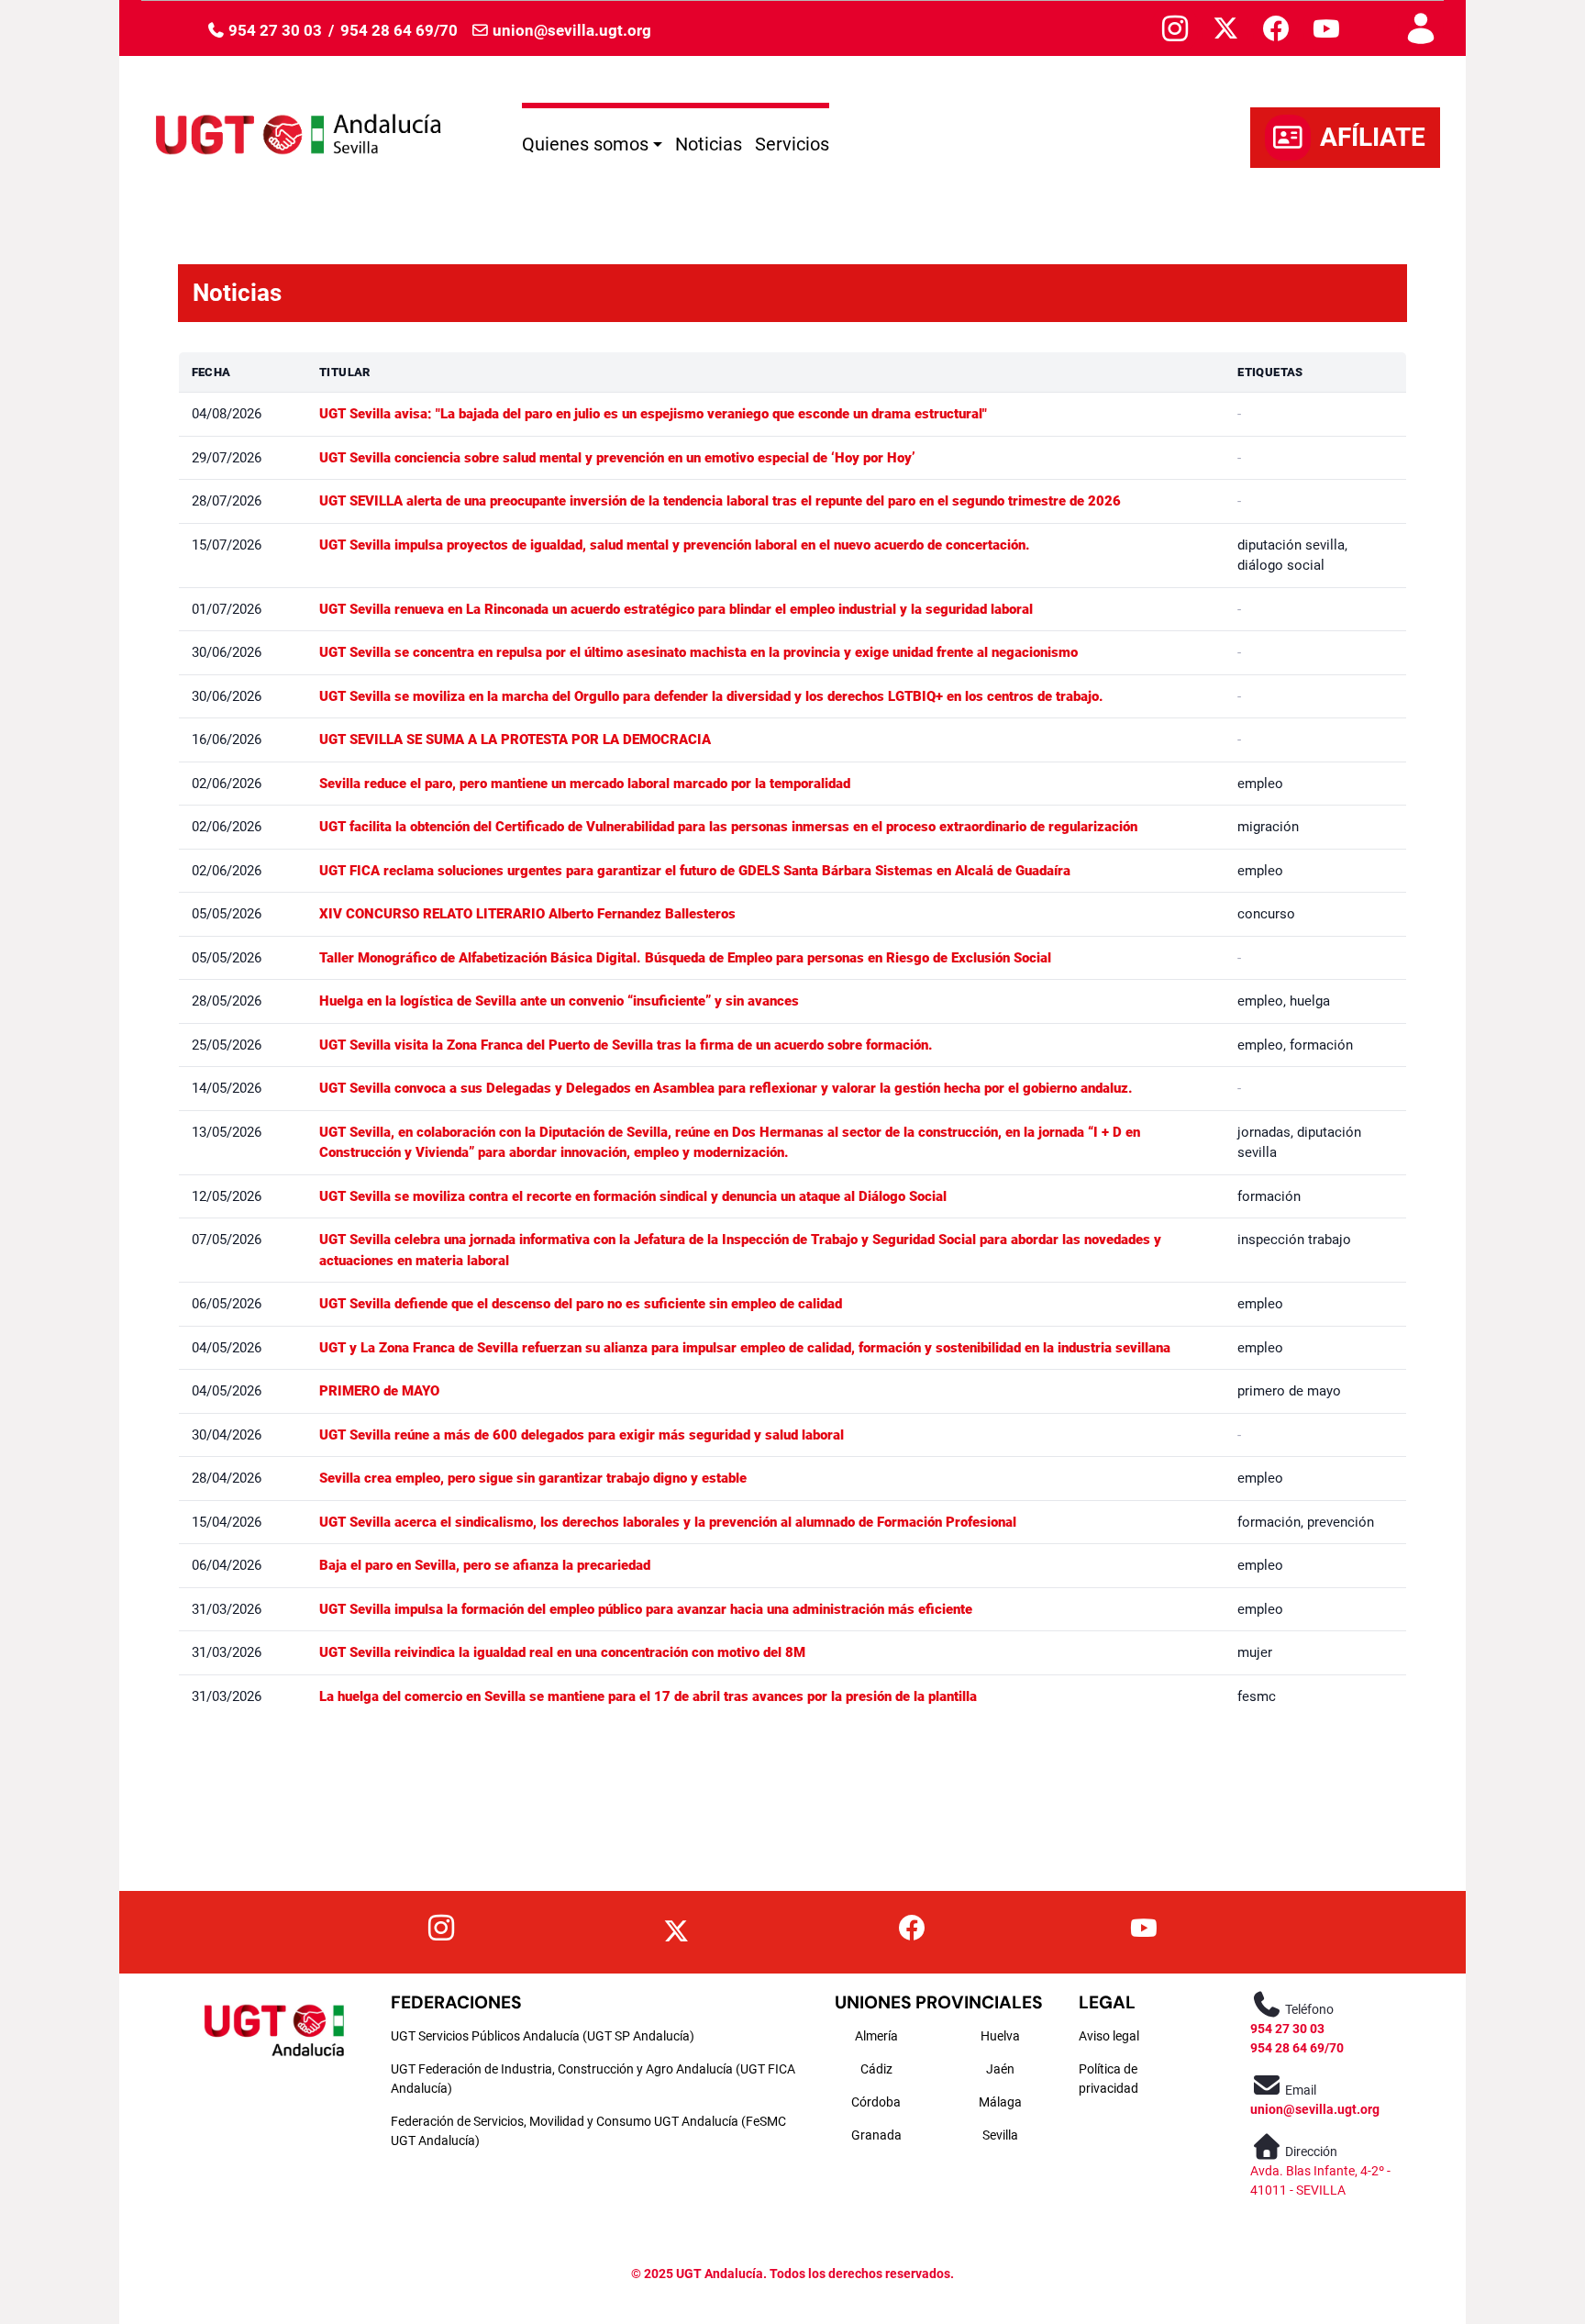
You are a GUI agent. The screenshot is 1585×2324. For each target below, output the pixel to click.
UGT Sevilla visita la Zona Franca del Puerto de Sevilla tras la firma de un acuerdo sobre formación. (626, 1045)
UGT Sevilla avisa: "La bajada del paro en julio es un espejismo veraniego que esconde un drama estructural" (653, 414)
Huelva (1000, 2036)
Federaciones (456, 2002)
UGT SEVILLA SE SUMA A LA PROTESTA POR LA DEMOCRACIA (515, 739)
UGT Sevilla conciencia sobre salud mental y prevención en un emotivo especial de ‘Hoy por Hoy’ (617, 458)
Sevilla (1000, 2135)
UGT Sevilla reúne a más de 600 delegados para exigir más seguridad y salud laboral (582, 1435)
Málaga (1000, 2102)
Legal (1107, 2002)
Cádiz (876, 2069)
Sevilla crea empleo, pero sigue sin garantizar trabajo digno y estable (533, 1478)
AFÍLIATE (1373, 137)
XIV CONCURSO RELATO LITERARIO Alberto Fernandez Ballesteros (527, 914)
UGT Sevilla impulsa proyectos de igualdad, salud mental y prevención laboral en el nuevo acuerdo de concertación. (675, 545)
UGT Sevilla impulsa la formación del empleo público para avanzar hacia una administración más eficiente (646, 1609)
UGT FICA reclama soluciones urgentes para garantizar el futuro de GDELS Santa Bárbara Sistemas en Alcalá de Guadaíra (695, 871)
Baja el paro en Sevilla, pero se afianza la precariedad (485, 1565)
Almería (876, 2036)
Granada (876, 2135)
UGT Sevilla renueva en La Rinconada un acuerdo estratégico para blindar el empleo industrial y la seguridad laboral (676, 609)
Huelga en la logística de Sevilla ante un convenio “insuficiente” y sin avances (559, 1001)
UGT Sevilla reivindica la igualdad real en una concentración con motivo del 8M (562, 1652)
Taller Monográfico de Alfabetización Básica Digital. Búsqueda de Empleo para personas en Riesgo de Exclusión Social (685, 958)
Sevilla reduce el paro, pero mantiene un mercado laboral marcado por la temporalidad (585, 784)
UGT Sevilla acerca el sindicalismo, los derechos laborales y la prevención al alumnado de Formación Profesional (668, 1522)
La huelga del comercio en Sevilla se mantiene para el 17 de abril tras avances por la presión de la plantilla (648, 1696)
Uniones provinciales (939, 2002)
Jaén (1000, 2069)
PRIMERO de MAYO (379, 1391)
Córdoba (876, 2102)
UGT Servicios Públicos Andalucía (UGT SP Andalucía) (543, 2036)
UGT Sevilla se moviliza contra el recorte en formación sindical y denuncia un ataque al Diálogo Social (633, 1196)
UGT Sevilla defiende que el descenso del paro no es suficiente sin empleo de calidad (581, 1304)
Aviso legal (1109, 2036)
